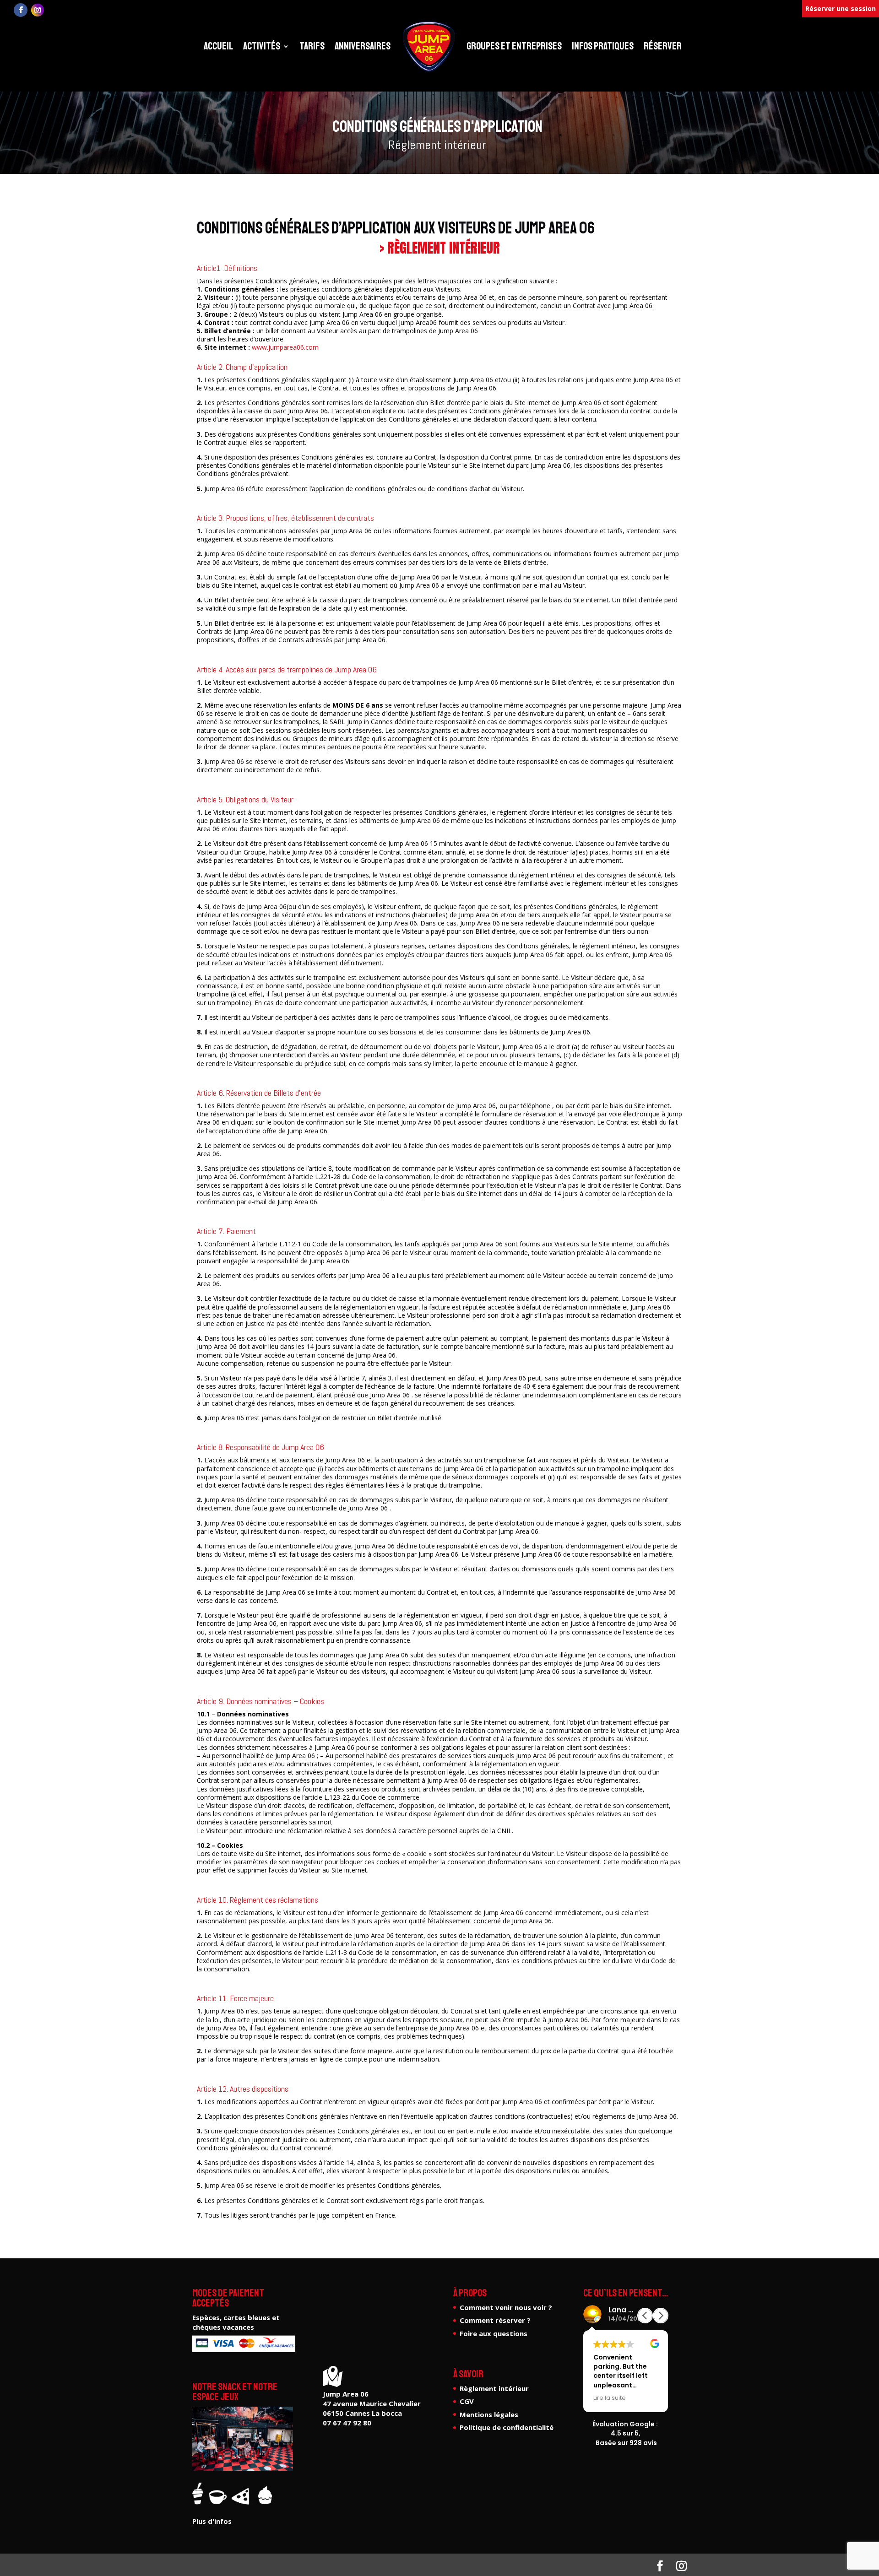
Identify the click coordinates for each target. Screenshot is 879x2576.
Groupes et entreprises (514, 46)
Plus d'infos (212, 2521)
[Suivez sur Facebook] (21, 10)
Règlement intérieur (494, 2388)
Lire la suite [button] (610, 2398)
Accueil (218, 46)
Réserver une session (841, 8)
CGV (467, 2401)
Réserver (663, 46)
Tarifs (312, 46)
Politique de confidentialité (507, 2427)
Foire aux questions (494, 2333)
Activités (262, 46)
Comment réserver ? (495, 2320)
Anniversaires (363, 46)
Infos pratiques (603, 46)
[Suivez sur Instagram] (38, 10)
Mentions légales (489, 2414)
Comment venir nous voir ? (506, 2307)
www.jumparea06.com (285, 347)
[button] (661, 2316)
